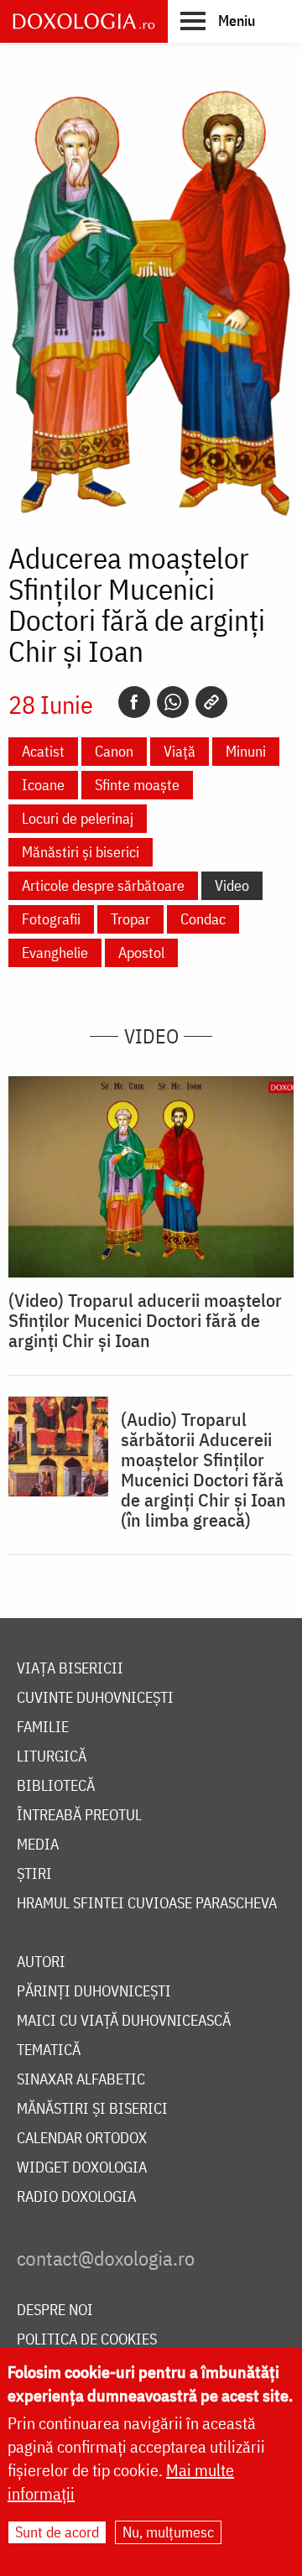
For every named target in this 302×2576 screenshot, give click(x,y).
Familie (43, 1728)
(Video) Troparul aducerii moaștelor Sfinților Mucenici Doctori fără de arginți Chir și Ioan (145, 1320)
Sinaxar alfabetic (81, 2080)
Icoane (43, 785)
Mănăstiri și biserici (81, 852)
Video (232, 885)
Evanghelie (55, 952)
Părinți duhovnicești (94, 1992)
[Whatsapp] (173, 702)
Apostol (141, 952)
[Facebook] (134, 702)
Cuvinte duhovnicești (95, 1698)
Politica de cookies (87, 2340)
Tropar (130, 919)
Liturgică (52, 1757)
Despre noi (55, 2311)
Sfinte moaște (137, 785)
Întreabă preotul (79, 1816)
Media (38, 1845)
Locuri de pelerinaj (78, 818)
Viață (180, 751)
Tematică (49, 2050)
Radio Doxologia (76, 2197)
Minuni (246, 751)
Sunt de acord (57, 2532)
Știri (34, 1874)
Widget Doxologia (82, 2168)
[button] (218, 20)
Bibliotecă (56, 1786)
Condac (203, 919)
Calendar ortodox (82, 2139)
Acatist (43, 751)
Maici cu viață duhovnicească (124, 2021)
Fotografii (51, 919)
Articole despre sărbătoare (103, 885)
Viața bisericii (70, 1669)
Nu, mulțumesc (168, 2532)
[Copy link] (211, 702)
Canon (114, 751)
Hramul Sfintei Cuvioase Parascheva (147, 1904)
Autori (41, 1962)
